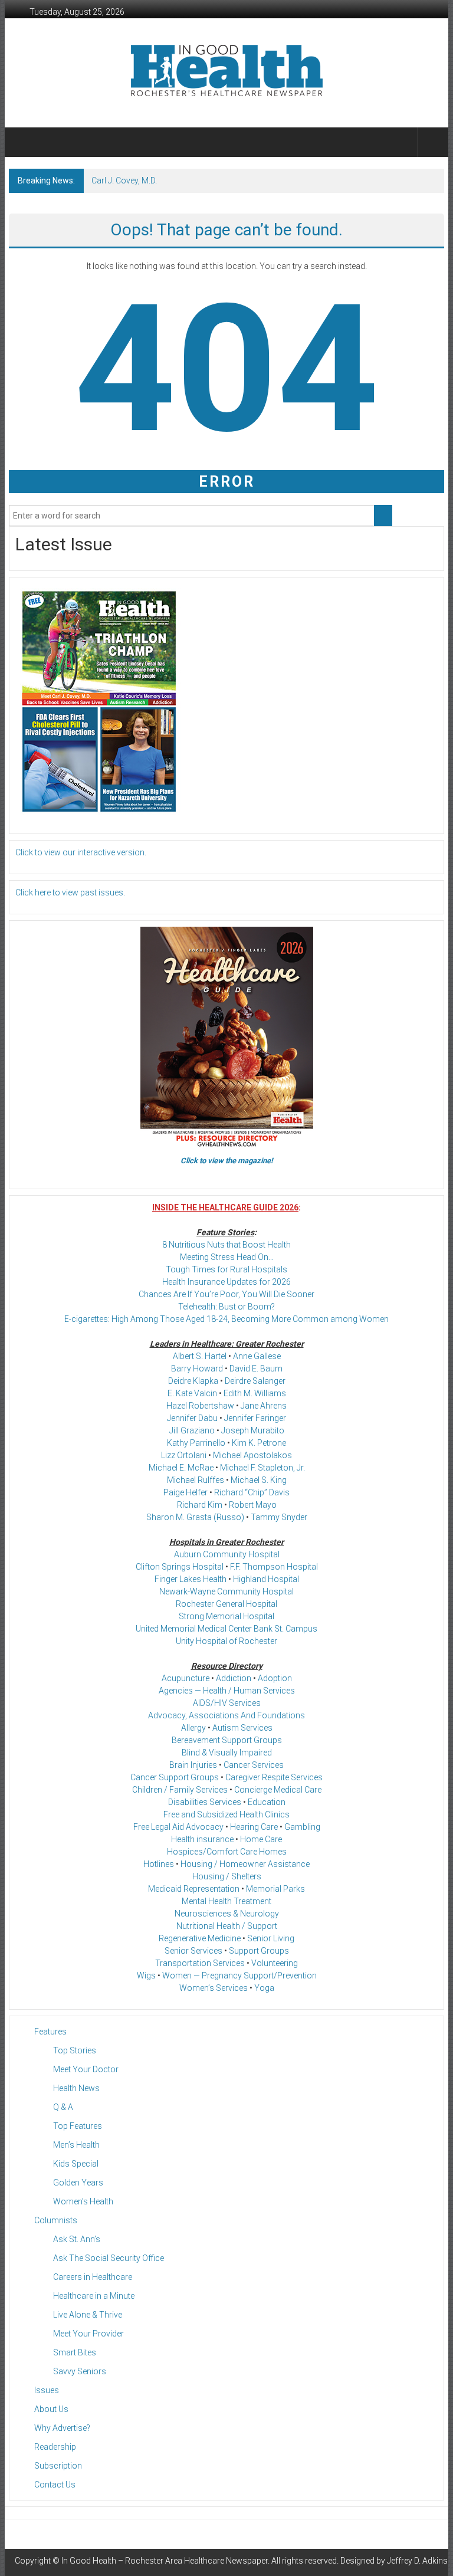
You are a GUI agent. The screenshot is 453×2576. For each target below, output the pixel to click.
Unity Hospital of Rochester (226, 1641)
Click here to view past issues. (70, 892)
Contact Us (55, 2485)
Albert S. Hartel (200, 1356)
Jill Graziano (192, 1430)
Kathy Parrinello (196, 1443)
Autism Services (242, 1728)
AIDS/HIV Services (227, 1703)
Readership (55, 2447)
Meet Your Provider (88, 2334)
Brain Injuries (193, 1765)
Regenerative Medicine (200, 1938)
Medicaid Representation (194, 1889)
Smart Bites (75, 2352)
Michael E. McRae (181, 1468)
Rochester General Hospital (226, 1604)
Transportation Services (200, 1963)
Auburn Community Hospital (227, 1554)
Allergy (193, 1728)
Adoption (275, 1678)
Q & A (63, 2107)
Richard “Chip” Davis (252, 1492)
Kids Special (76, 2164)
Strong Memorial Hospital (226, 1616)
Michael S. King (259, 1480)
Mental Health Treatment (226, 1901)
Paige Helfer (186, 1492)
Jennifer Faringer (255, 1418)
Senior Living (271, 1938)
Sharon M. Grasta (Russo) (195, 1517)
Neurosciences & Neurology (227, 1914)
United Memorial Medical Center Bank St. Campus (226, 1629)
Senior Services (193, 1951)
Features (50, 2032)
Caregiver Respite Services (274, 1777)
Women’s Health (83, 2201)
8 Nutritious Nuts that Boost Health (226, 1245)
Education (267, 1802)
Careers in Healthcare (93, 2277)
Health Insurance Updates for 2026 (226, 1282)
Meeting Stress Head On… (227, 1257)
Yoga (264, 1988)
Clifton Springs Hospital (180, 1567)
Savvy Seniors (80, 2371)
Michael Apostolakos (252, 1455)
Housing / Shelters (227, 1876)
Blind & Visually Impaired (227, 1753)
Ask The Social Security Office (109, 2258)
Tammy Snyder (279, 1517)
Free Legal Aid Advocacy (178, 1827)
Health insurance (202, 1839)
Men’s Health (76, 2145)
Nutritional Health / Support (227, 1926)
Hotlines (159, 1864)
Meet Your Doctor (86, 2069)
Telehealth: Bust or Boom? (226, 1307)
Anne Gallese (257, 1356)
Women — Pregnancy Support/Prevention (239, 1976)
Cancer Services (254, 1765)
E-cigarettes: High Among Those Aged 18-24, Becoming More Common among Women (226, 1319)
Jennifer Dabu (192, 1418)
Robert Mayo (253, 1505)
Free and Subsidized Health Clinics (226, 1814)
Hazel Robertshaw (200, 1406)
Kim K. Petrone (259, 1443)
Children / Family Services (180, 1790)
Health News (76, 2088)
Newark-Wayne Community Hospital (226, 1591)
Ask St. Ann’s (77, 2239)
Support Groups (259, 1951)
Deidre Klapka (193, 1381)
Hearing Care (254, 1827)
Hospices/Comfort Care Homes (227, 1852)
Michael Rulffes (196, 1480)
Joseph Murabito (253, 1430)
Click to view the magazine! (227, 1161)
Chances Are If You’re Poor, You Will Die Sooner (226, 1294)
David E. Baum (256, 1369)
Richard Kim (200, 1505)
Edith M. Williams (255, 1393)
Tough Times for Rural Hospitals (226, 1269)
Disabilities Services (205, 1802)
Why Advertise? (62, 2428)
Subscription (58, 2466)
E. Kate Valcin (192, 1393)
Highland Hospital (266, 1579)
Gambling (302, 1827)
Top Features (78, 2126)
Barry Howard (197, 1369)
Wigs (146, 1976)
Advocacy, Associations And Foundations (226, 1715)
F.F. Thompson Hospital (274, 1567)
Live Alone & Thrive (88, 2315)
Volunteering (275, 1963)
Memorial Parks (275, 1889)
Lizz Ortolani (184, 1455)
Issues (47, 2390)
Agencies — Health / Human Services (227, 1691)
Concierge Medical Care (278, 1790)
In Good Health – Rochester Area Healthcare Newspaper (165, 2561)
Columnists (56, 2220)
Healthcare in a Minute (94, 2296)
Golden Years (78, 2183)
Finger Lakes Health (191, 1579)
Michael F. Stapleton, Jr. (262, 1468)
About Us (51, 2409)
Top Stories (75, 2050)
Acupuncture (186, 1678)
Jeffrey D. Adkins (417, 2561)
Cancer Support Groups (175, 1777)
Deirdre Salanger (255, 1381)
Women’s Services (214, 1988)
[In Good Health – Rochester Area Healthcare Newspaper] (23, 142)
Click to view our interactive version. (81, 852)
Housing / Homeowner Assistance (245, 1864)
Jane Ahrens (264, 1406)
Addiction (234, 1678)
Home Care (261, 1839)
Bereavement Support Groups (227, 1740)
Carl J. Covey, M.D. (124, 181)
